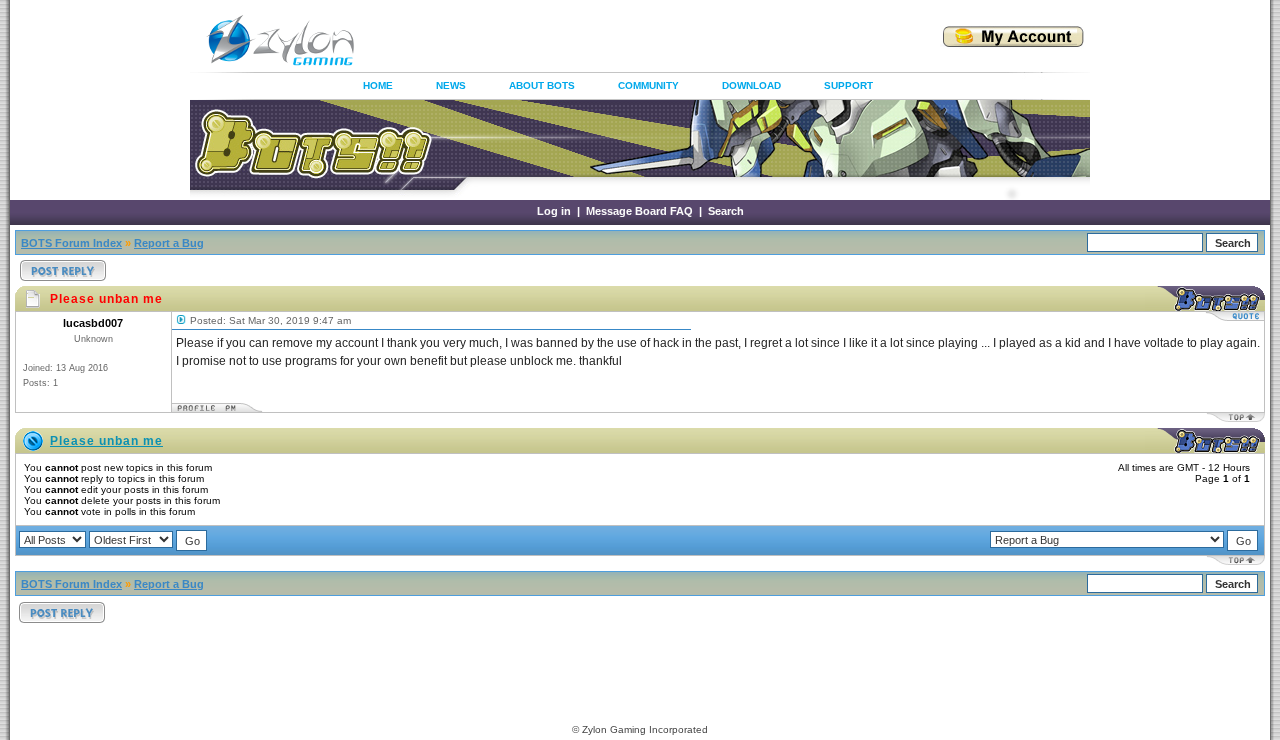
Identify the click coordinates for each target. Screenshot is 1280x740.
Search (726, 211)
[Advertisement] (624, 40)
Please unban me (106, 441)
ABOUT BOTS (542, 85)
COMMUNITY (648, 85)
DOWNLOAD (751, 85)
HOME (378, 85)
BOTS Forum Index (71, 243)
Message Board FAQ (639, 211)
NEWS (451, 85)
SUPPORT (848, 85)
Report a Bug (169, 243)
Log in (554, 211)
